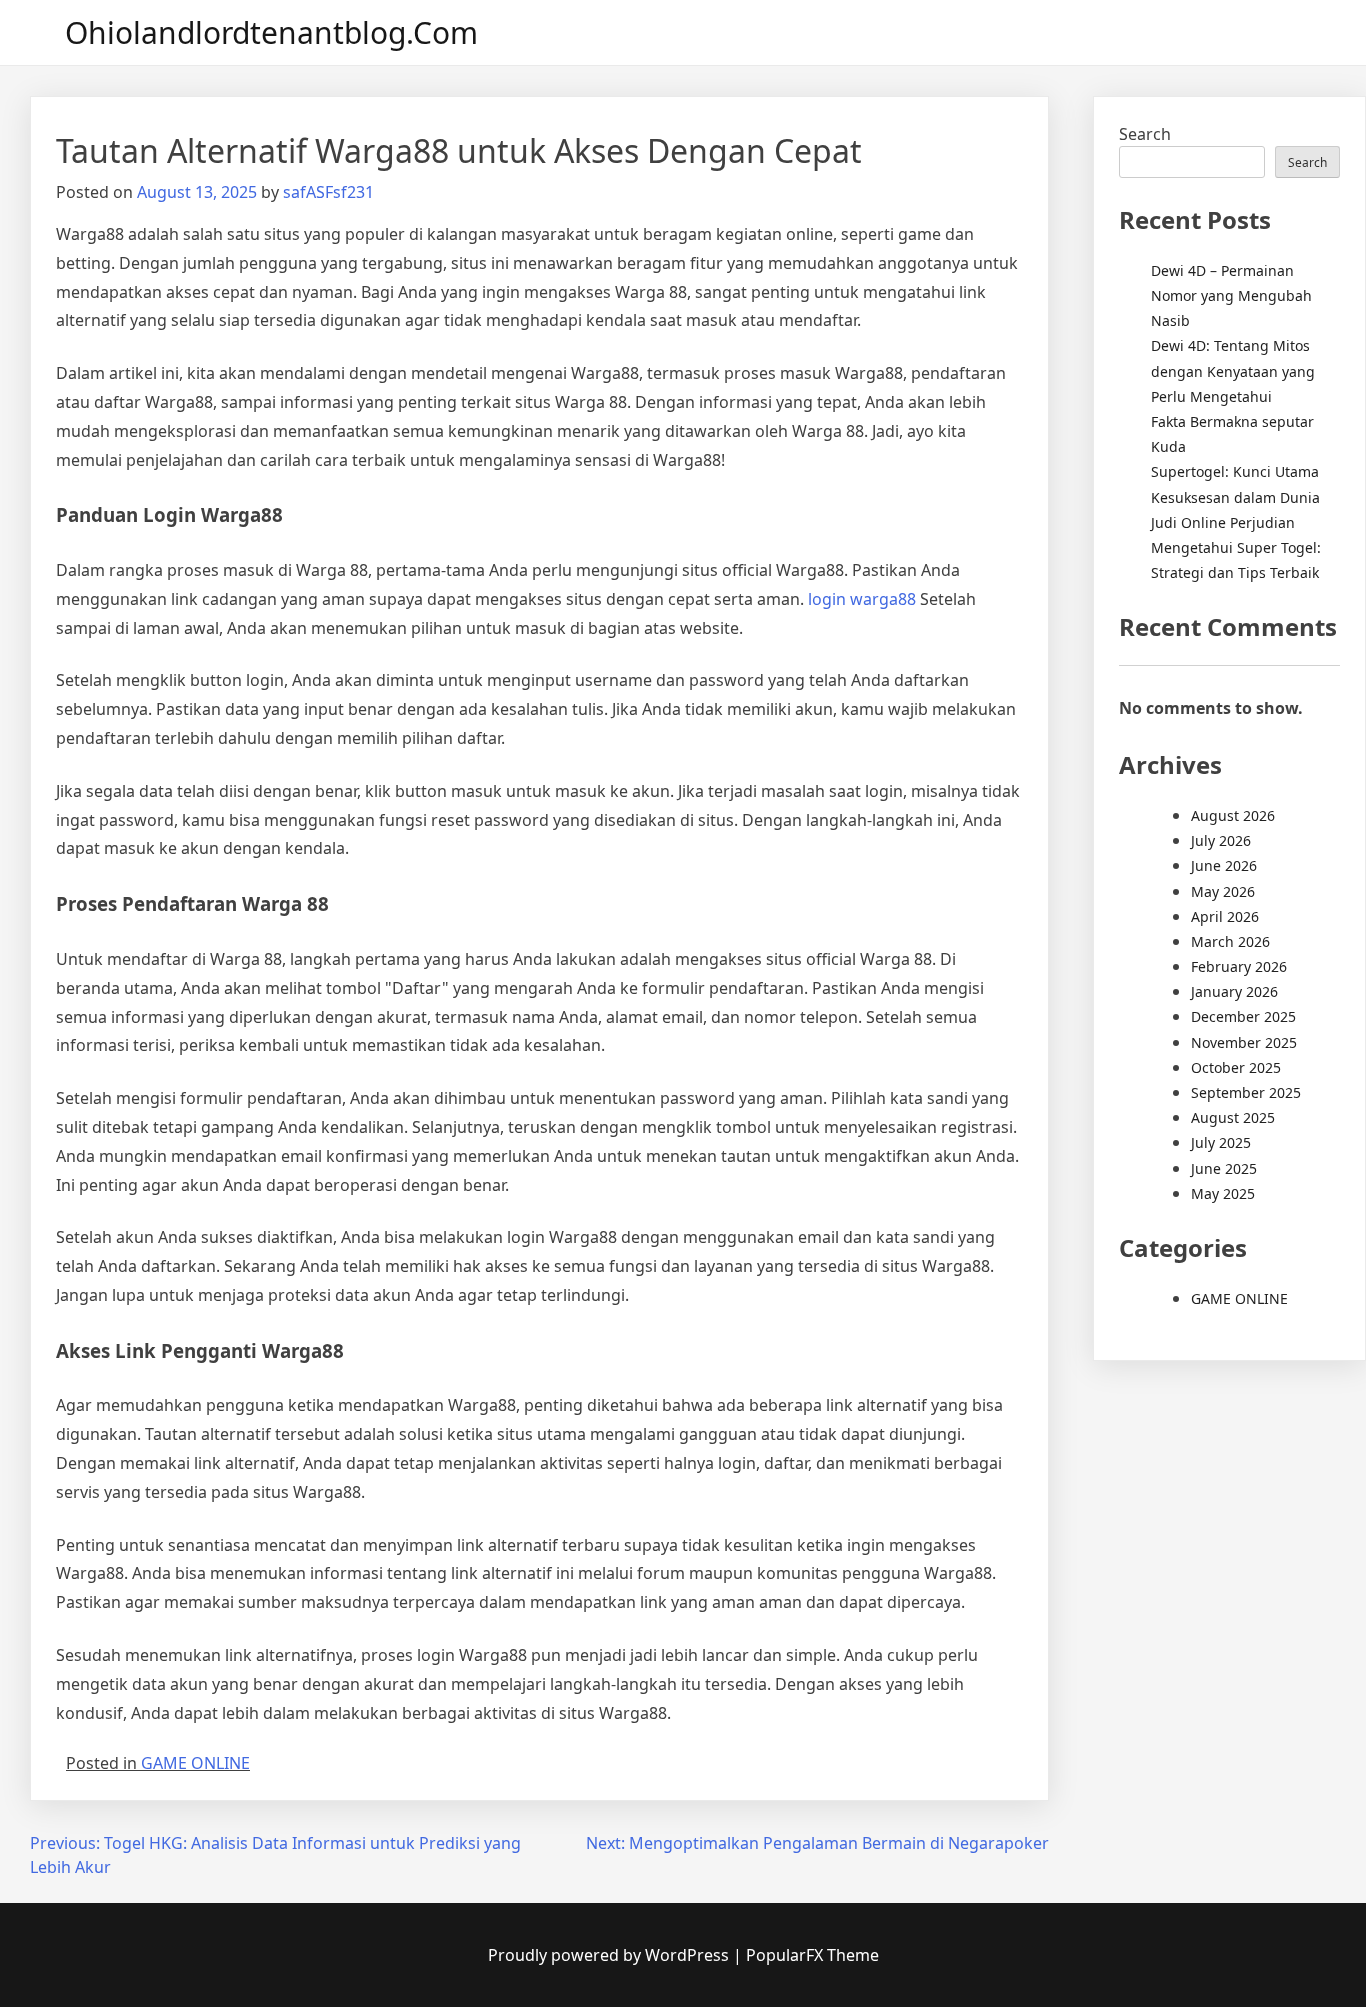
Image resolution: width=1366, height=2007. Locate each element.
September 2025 (1246, 1092)
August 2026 (1233, 815)
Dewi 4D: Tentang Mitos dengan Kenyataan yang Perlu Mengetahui (1233, 370)
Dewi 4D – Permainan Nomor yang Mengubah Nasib (1231, 295)
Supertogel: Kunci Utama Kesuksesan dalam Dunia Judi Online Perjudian (1235, 496)
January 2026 (1234, 991)
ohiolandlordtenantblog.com (271, 32)
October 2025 (1236, 1067)
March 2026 (1230, 941)
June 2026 (1224, 865)
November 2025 (1244, 1042)
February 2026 (1239, 966)
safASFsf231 (328, 192)
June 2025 (1224, 1168)
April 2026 (1225, 916)
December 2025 (1243, 1016)
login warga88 (862, 599)
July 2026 (1221, 840)
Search (1145, 134)
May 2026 (1223, 891)
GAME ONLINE (195, 1763)
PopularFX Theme (812, 1955)
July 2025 (1221, 1142)
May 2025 (1223, 1193)
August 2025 (1233, 1117)
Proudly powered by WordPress (610, 1955)
